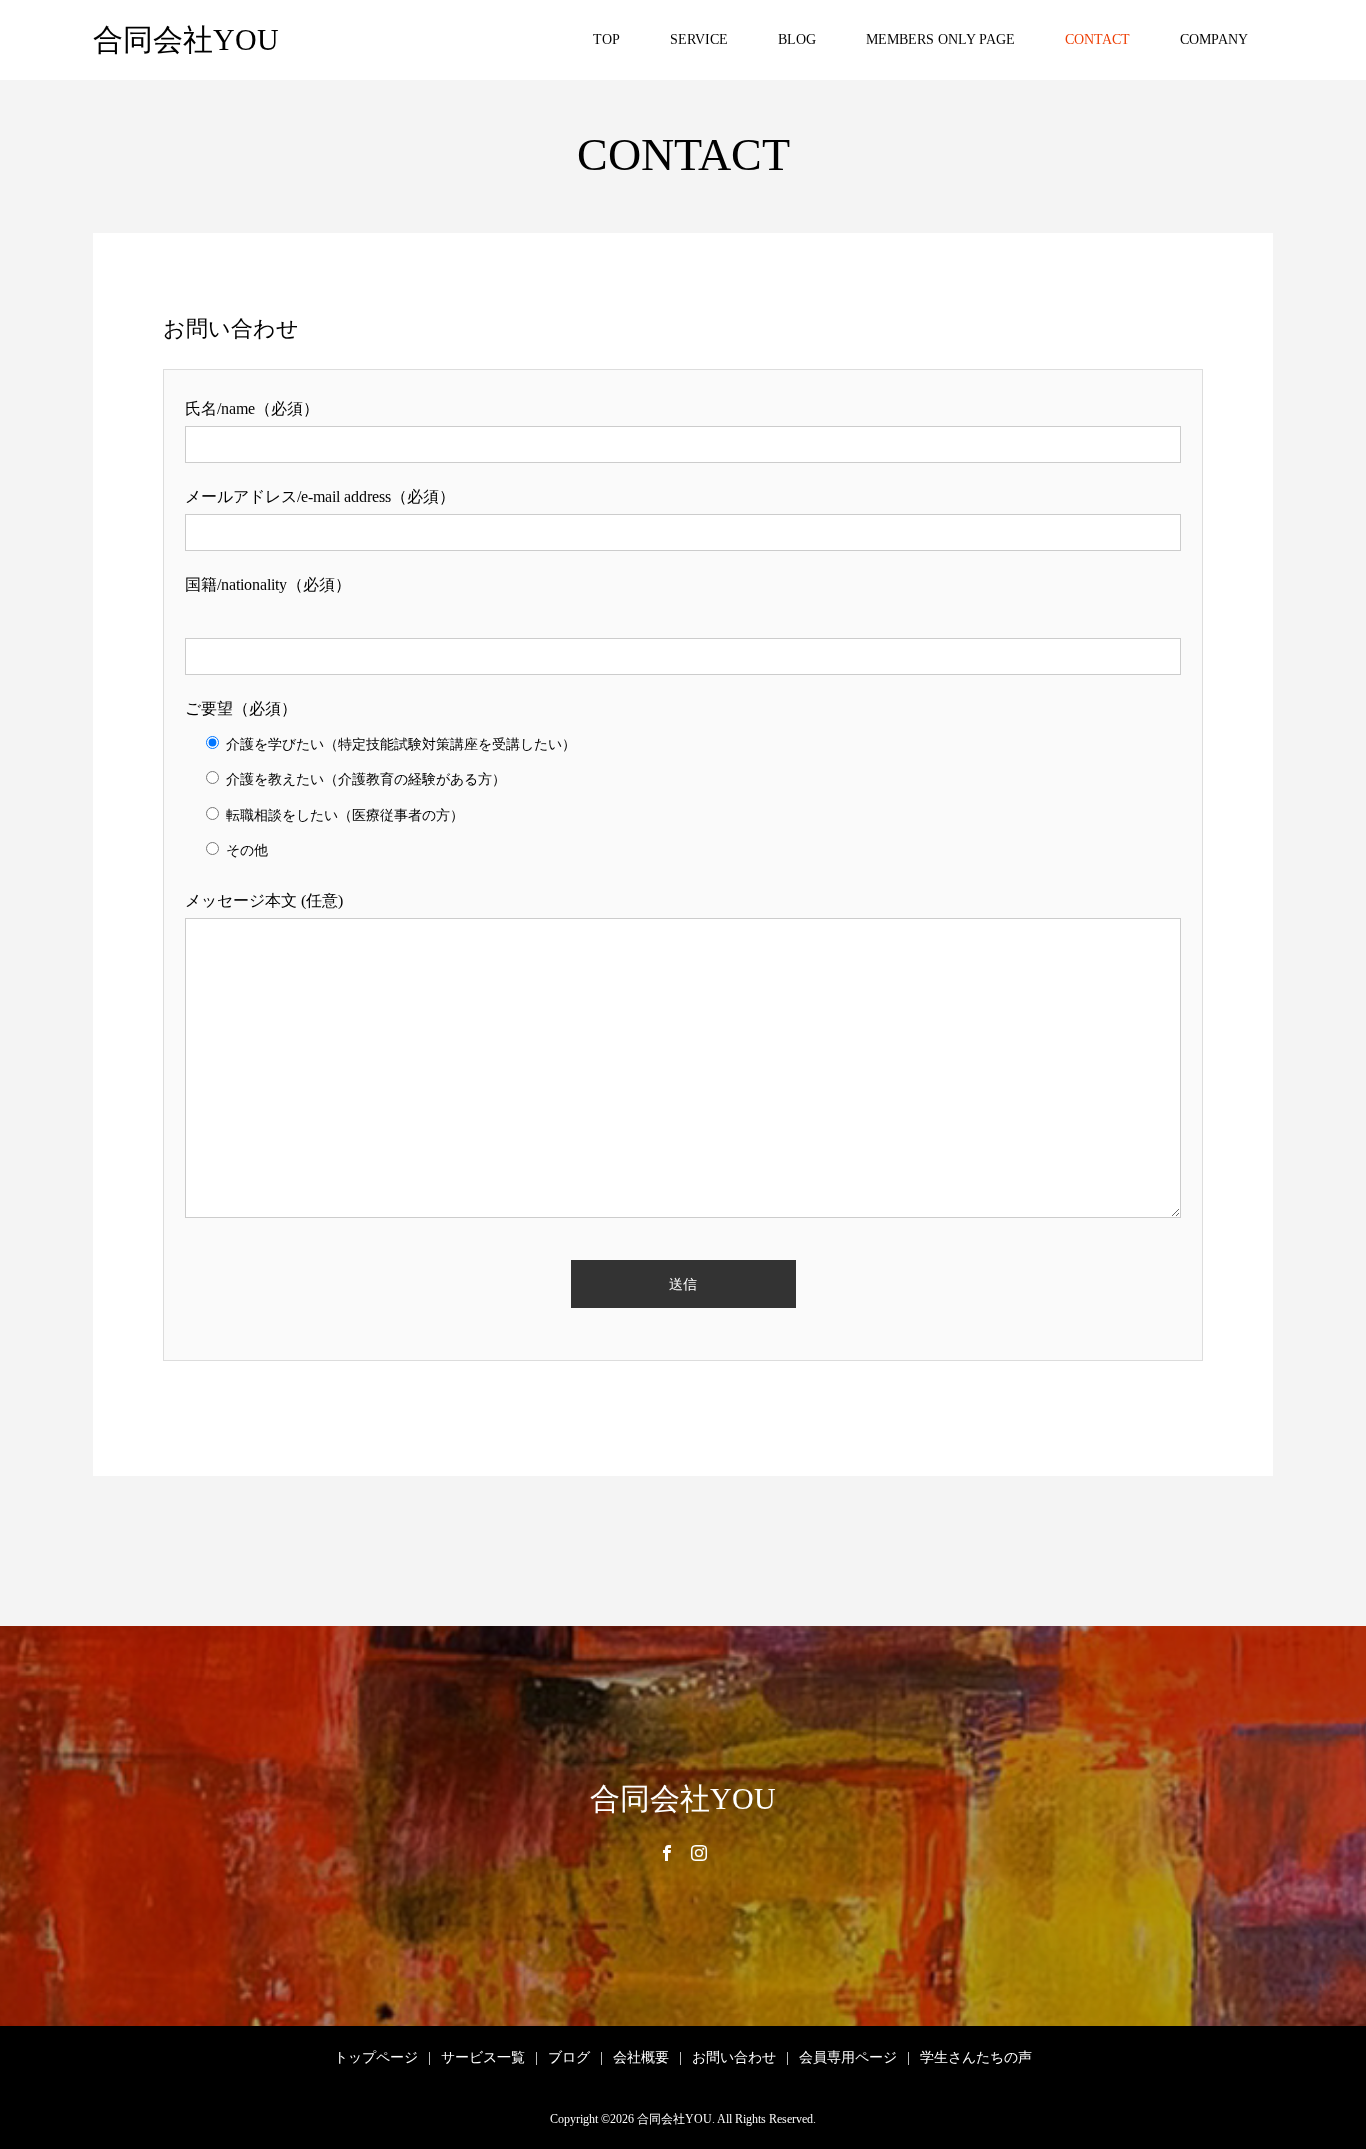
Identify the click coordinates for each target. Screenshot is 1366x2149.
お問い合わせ (734, 2057)
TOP (606, 39)
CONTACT (1097, 39)
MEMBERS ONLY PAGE (940, 39)
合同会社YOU (186, 39)
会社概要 (641, 2057)
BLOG (797, 39)
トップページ (376, 2057)
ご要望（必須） (241, 708)
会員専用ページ (848, 2057)
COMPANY (1214, 39)
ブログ (569, 2057)
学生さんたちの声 (976, 2057)
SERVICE (699, 39)
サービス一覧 (483, 2057)
